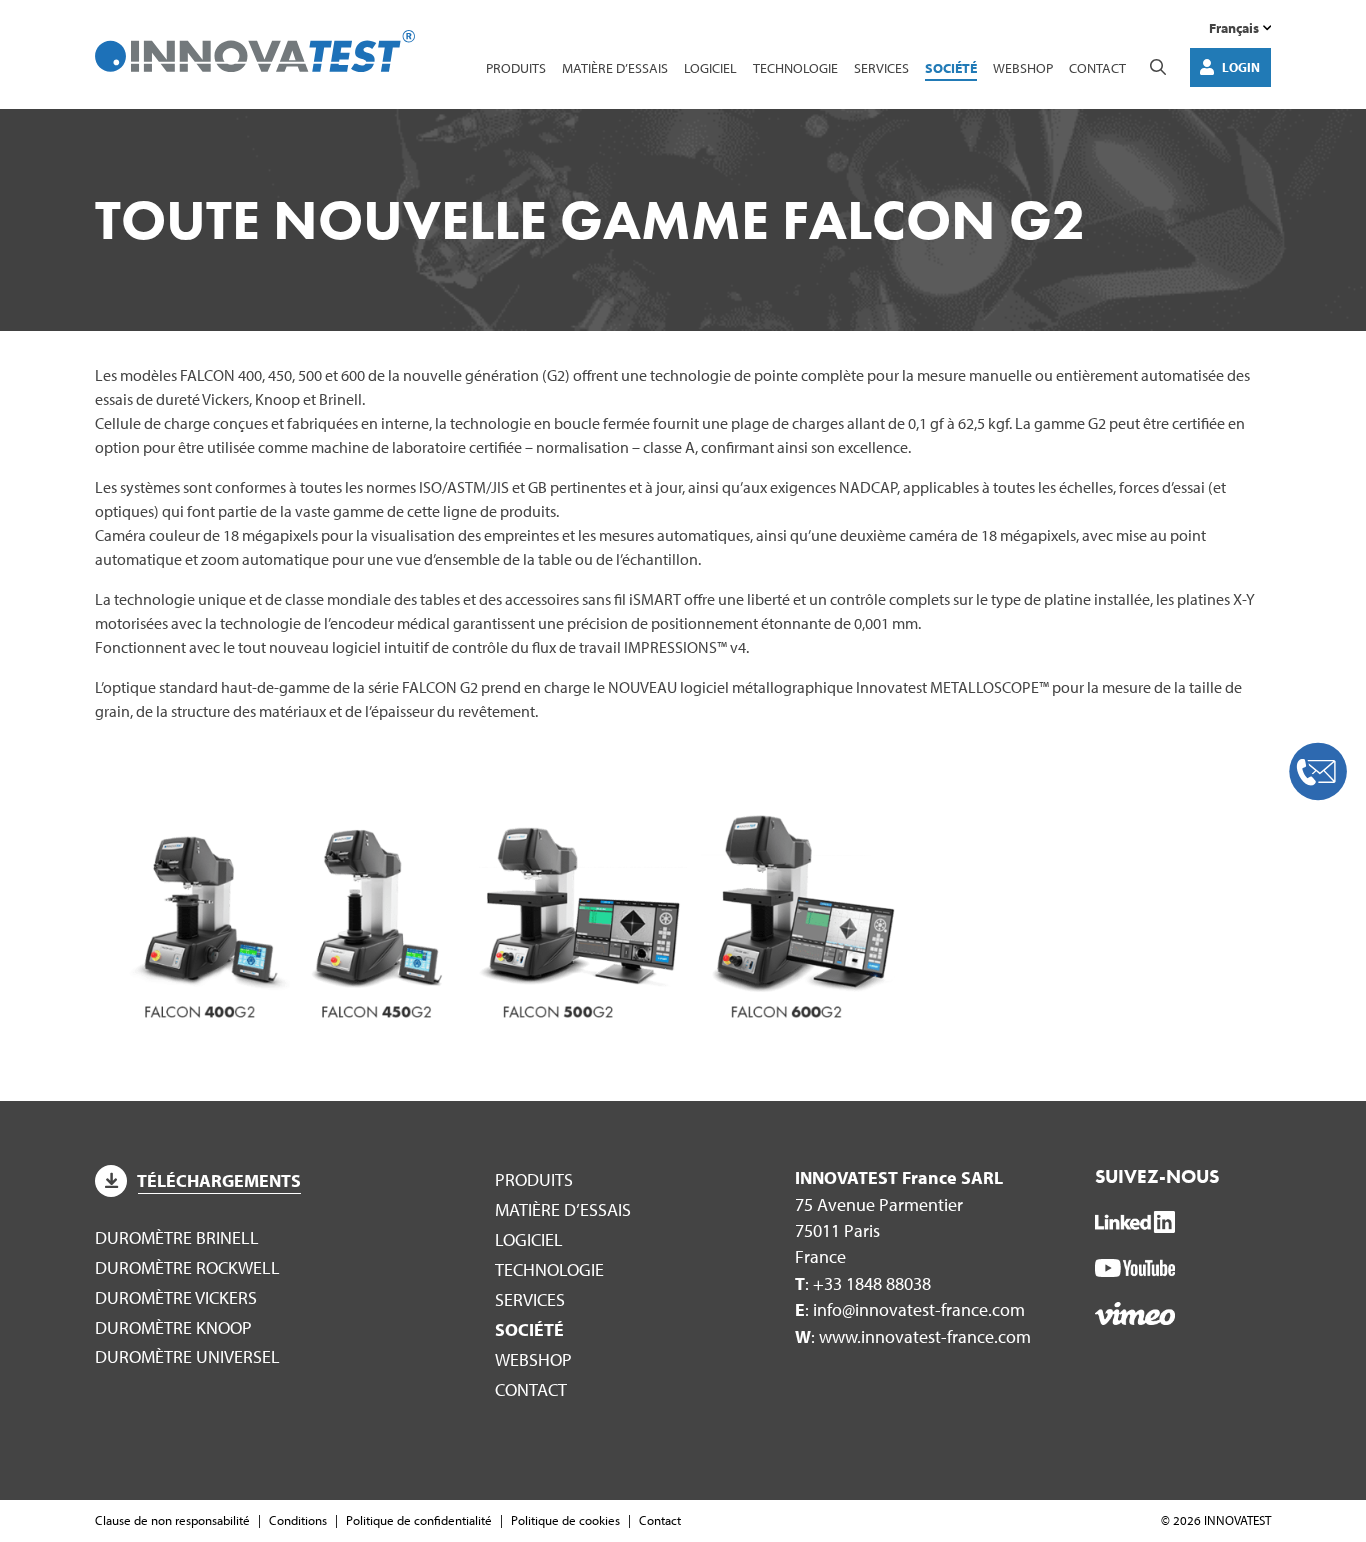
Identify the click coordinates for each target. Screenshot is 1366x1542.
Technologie (795, 67)
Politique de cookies (565, 1520)
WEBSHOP (1023, 67)
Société (951, 67)
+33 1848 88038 (872, 1283)
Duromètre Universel (187, 1356)
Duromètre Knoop (173, 1327)
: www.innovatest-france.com (913, 1336)
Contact (1097, 67)
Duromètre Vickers (176, 1297)
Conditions (298, 1520)
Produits (516, 67)
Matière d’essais (615, 67)
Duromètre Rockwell (187, 1267)
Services (881, 67)
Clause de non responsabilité (172, 1520)
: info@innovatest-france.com (910, 1309)
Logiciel (710, 67)
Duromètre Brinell (177, 1237)
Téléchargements (219, 1180)
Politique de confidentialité (419, 1520)
